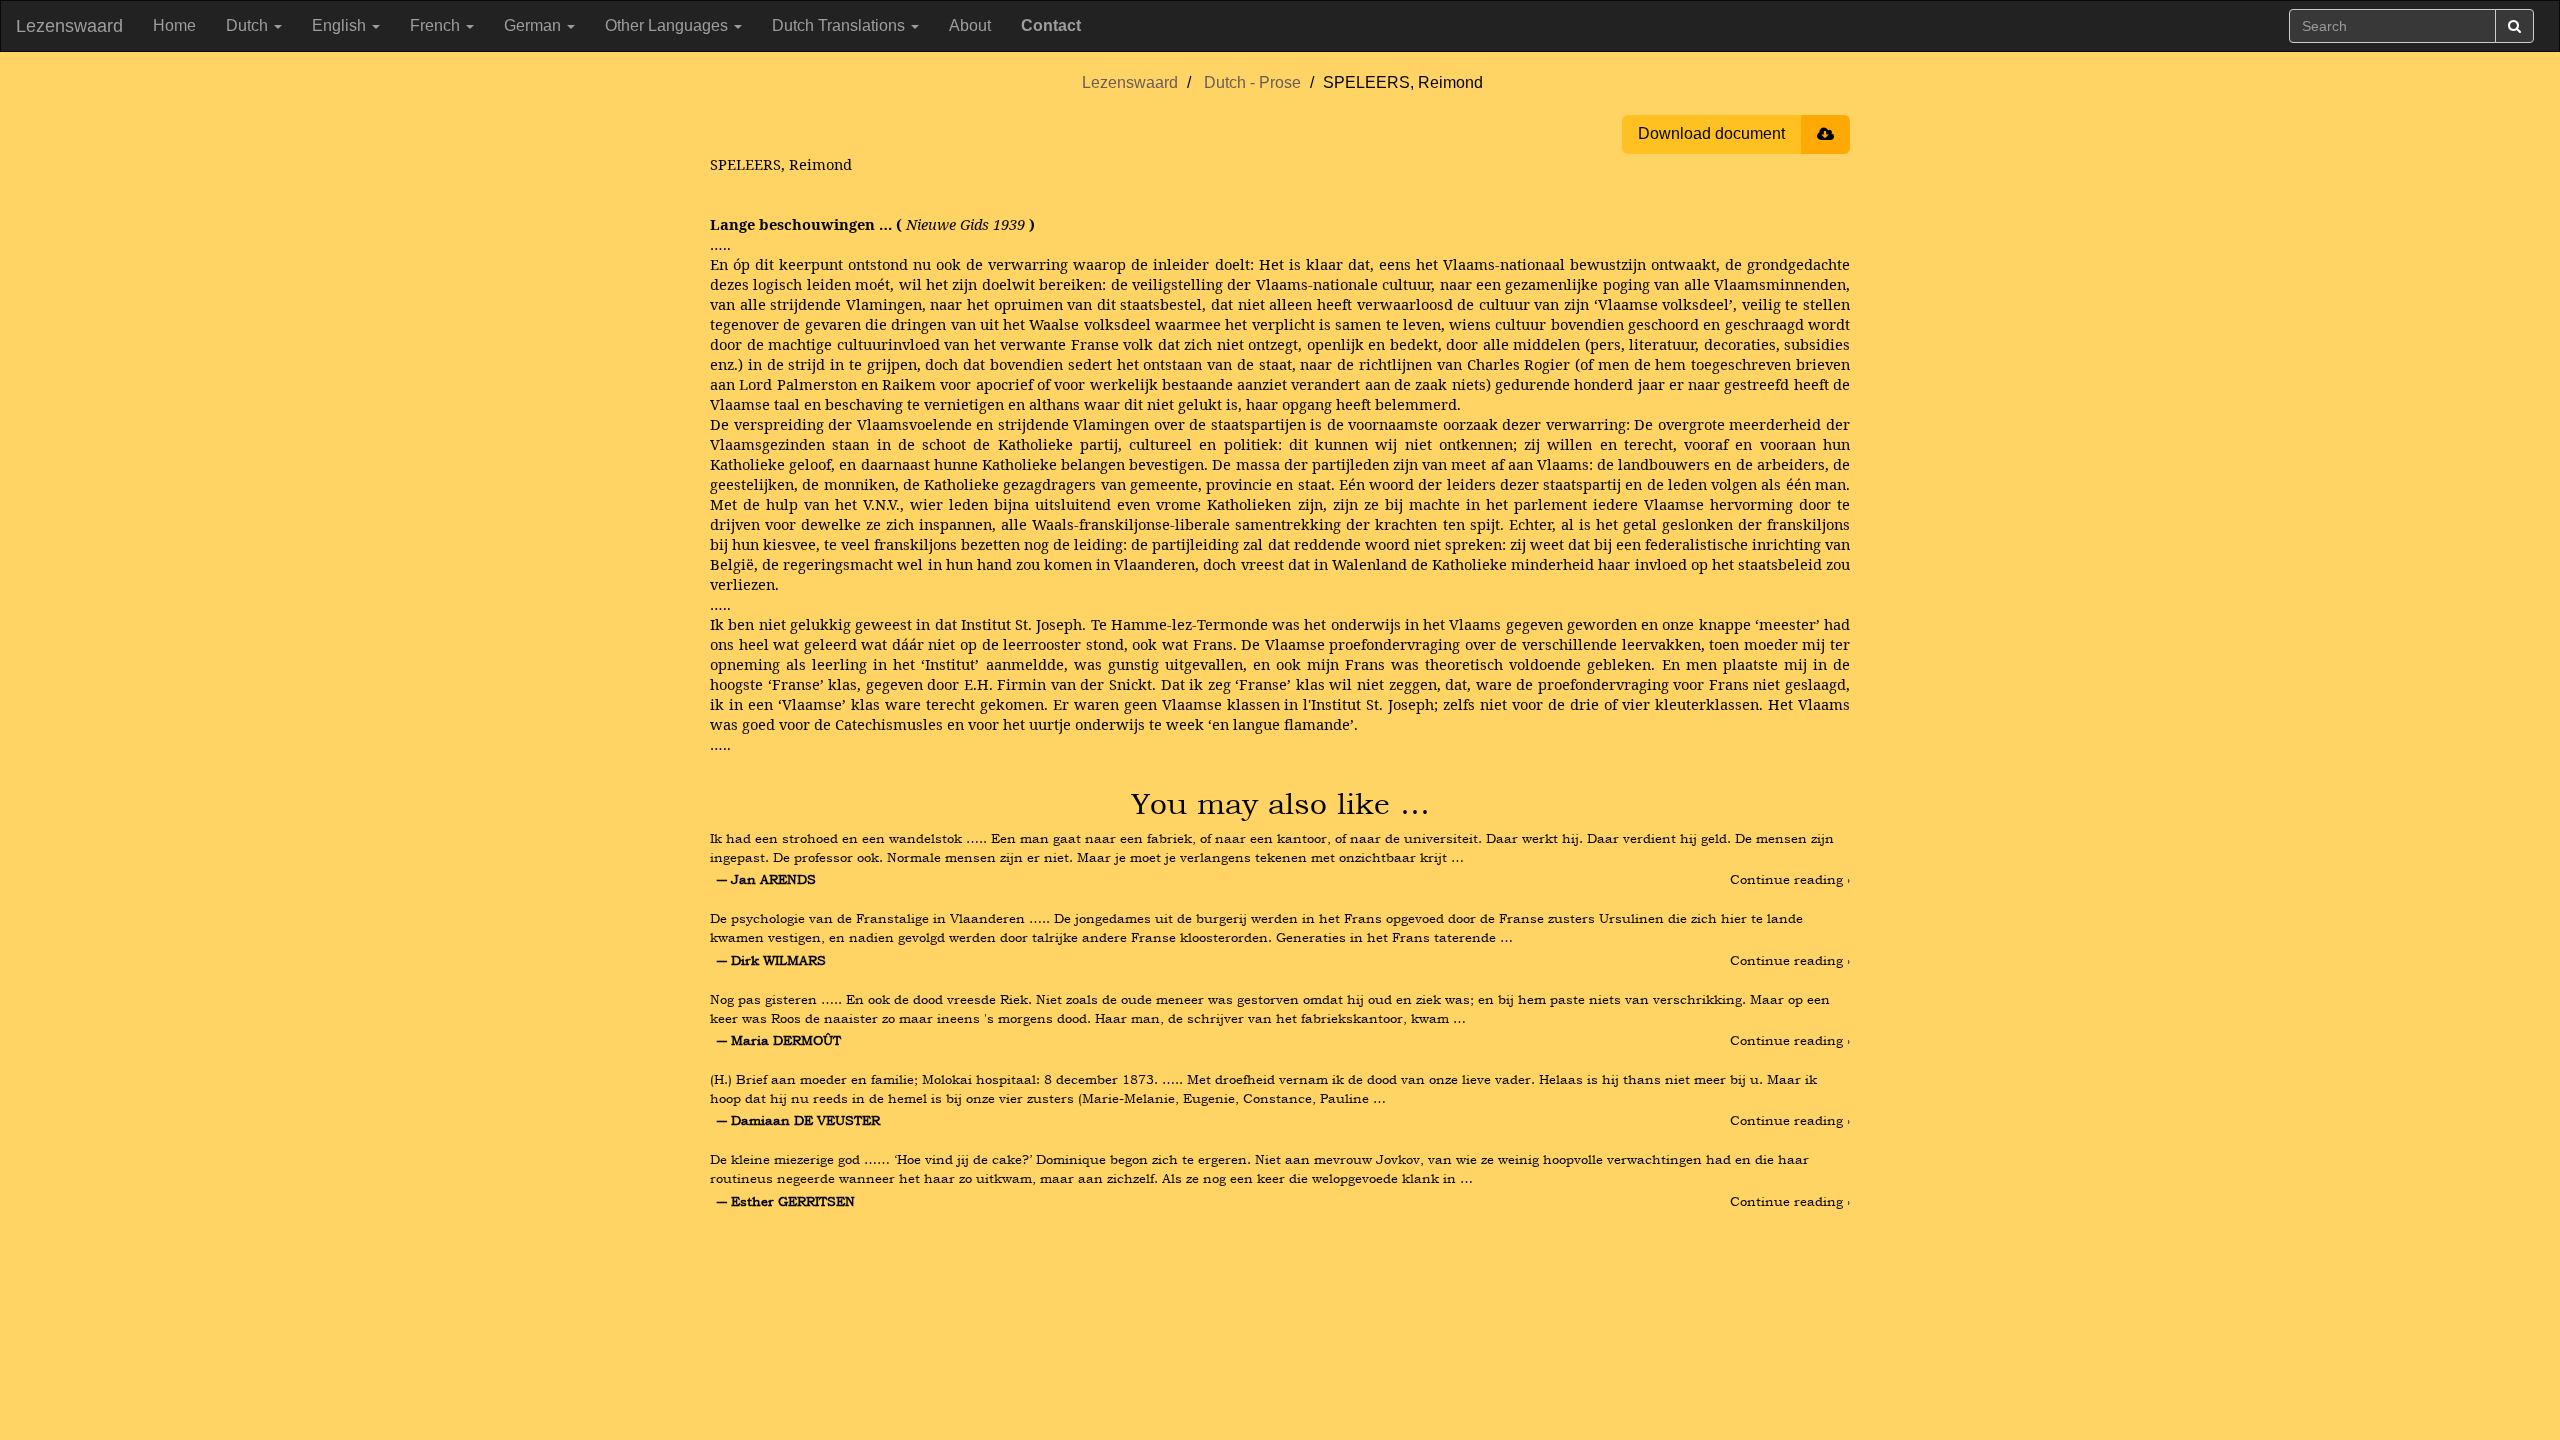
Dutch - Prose (1252, 82)
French (437, 25)
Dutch (249, 25)
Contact (1051, 25)
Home (174, 25)
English (341, 25)
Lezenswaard (69, 26)
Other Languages (668, 25)
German (534, 25)
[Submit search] (2514, 26)
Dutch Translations (840, 25)
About (970, 25)
